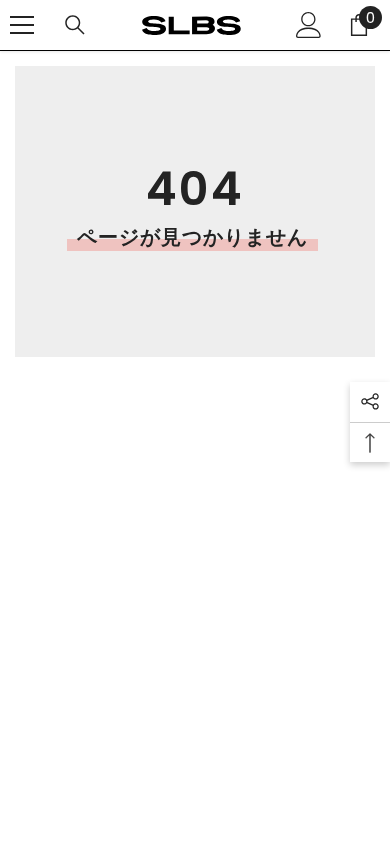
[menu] (22, 25)
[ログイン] (309, 25)
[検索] (75, 25)
